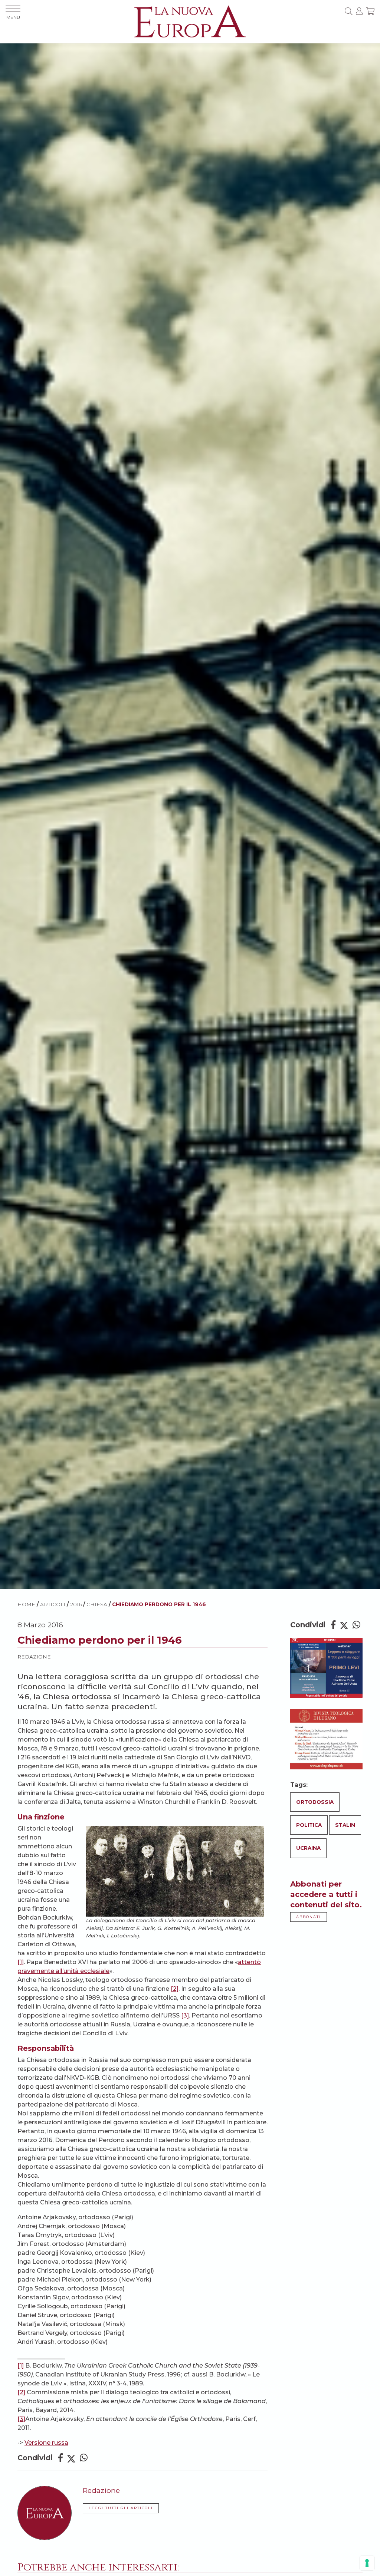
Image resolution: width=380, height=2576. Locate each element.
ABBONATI (309, 1917)
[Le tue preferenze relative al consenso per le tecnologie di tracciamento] (367, 2563)
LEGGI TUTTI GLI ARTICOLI (121, 2508)
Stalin (345, 1825)
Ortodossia (315, 1802)
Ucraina (308, 1848)
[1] (21, 1962)
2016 (76, 1604)
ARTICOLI (53, 1604)
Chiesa (97, 1604)
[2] (175, 1989)
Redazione (34, 1657)
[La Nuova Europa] (190, 21)
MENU (13, 17)
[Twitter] (71, 2458)
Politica (309, 1825)
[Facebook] (60, 2458)
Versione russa (46, 2443)
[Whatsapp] (84, 2458)
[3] (185, 2015)
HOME (26, 1604)
